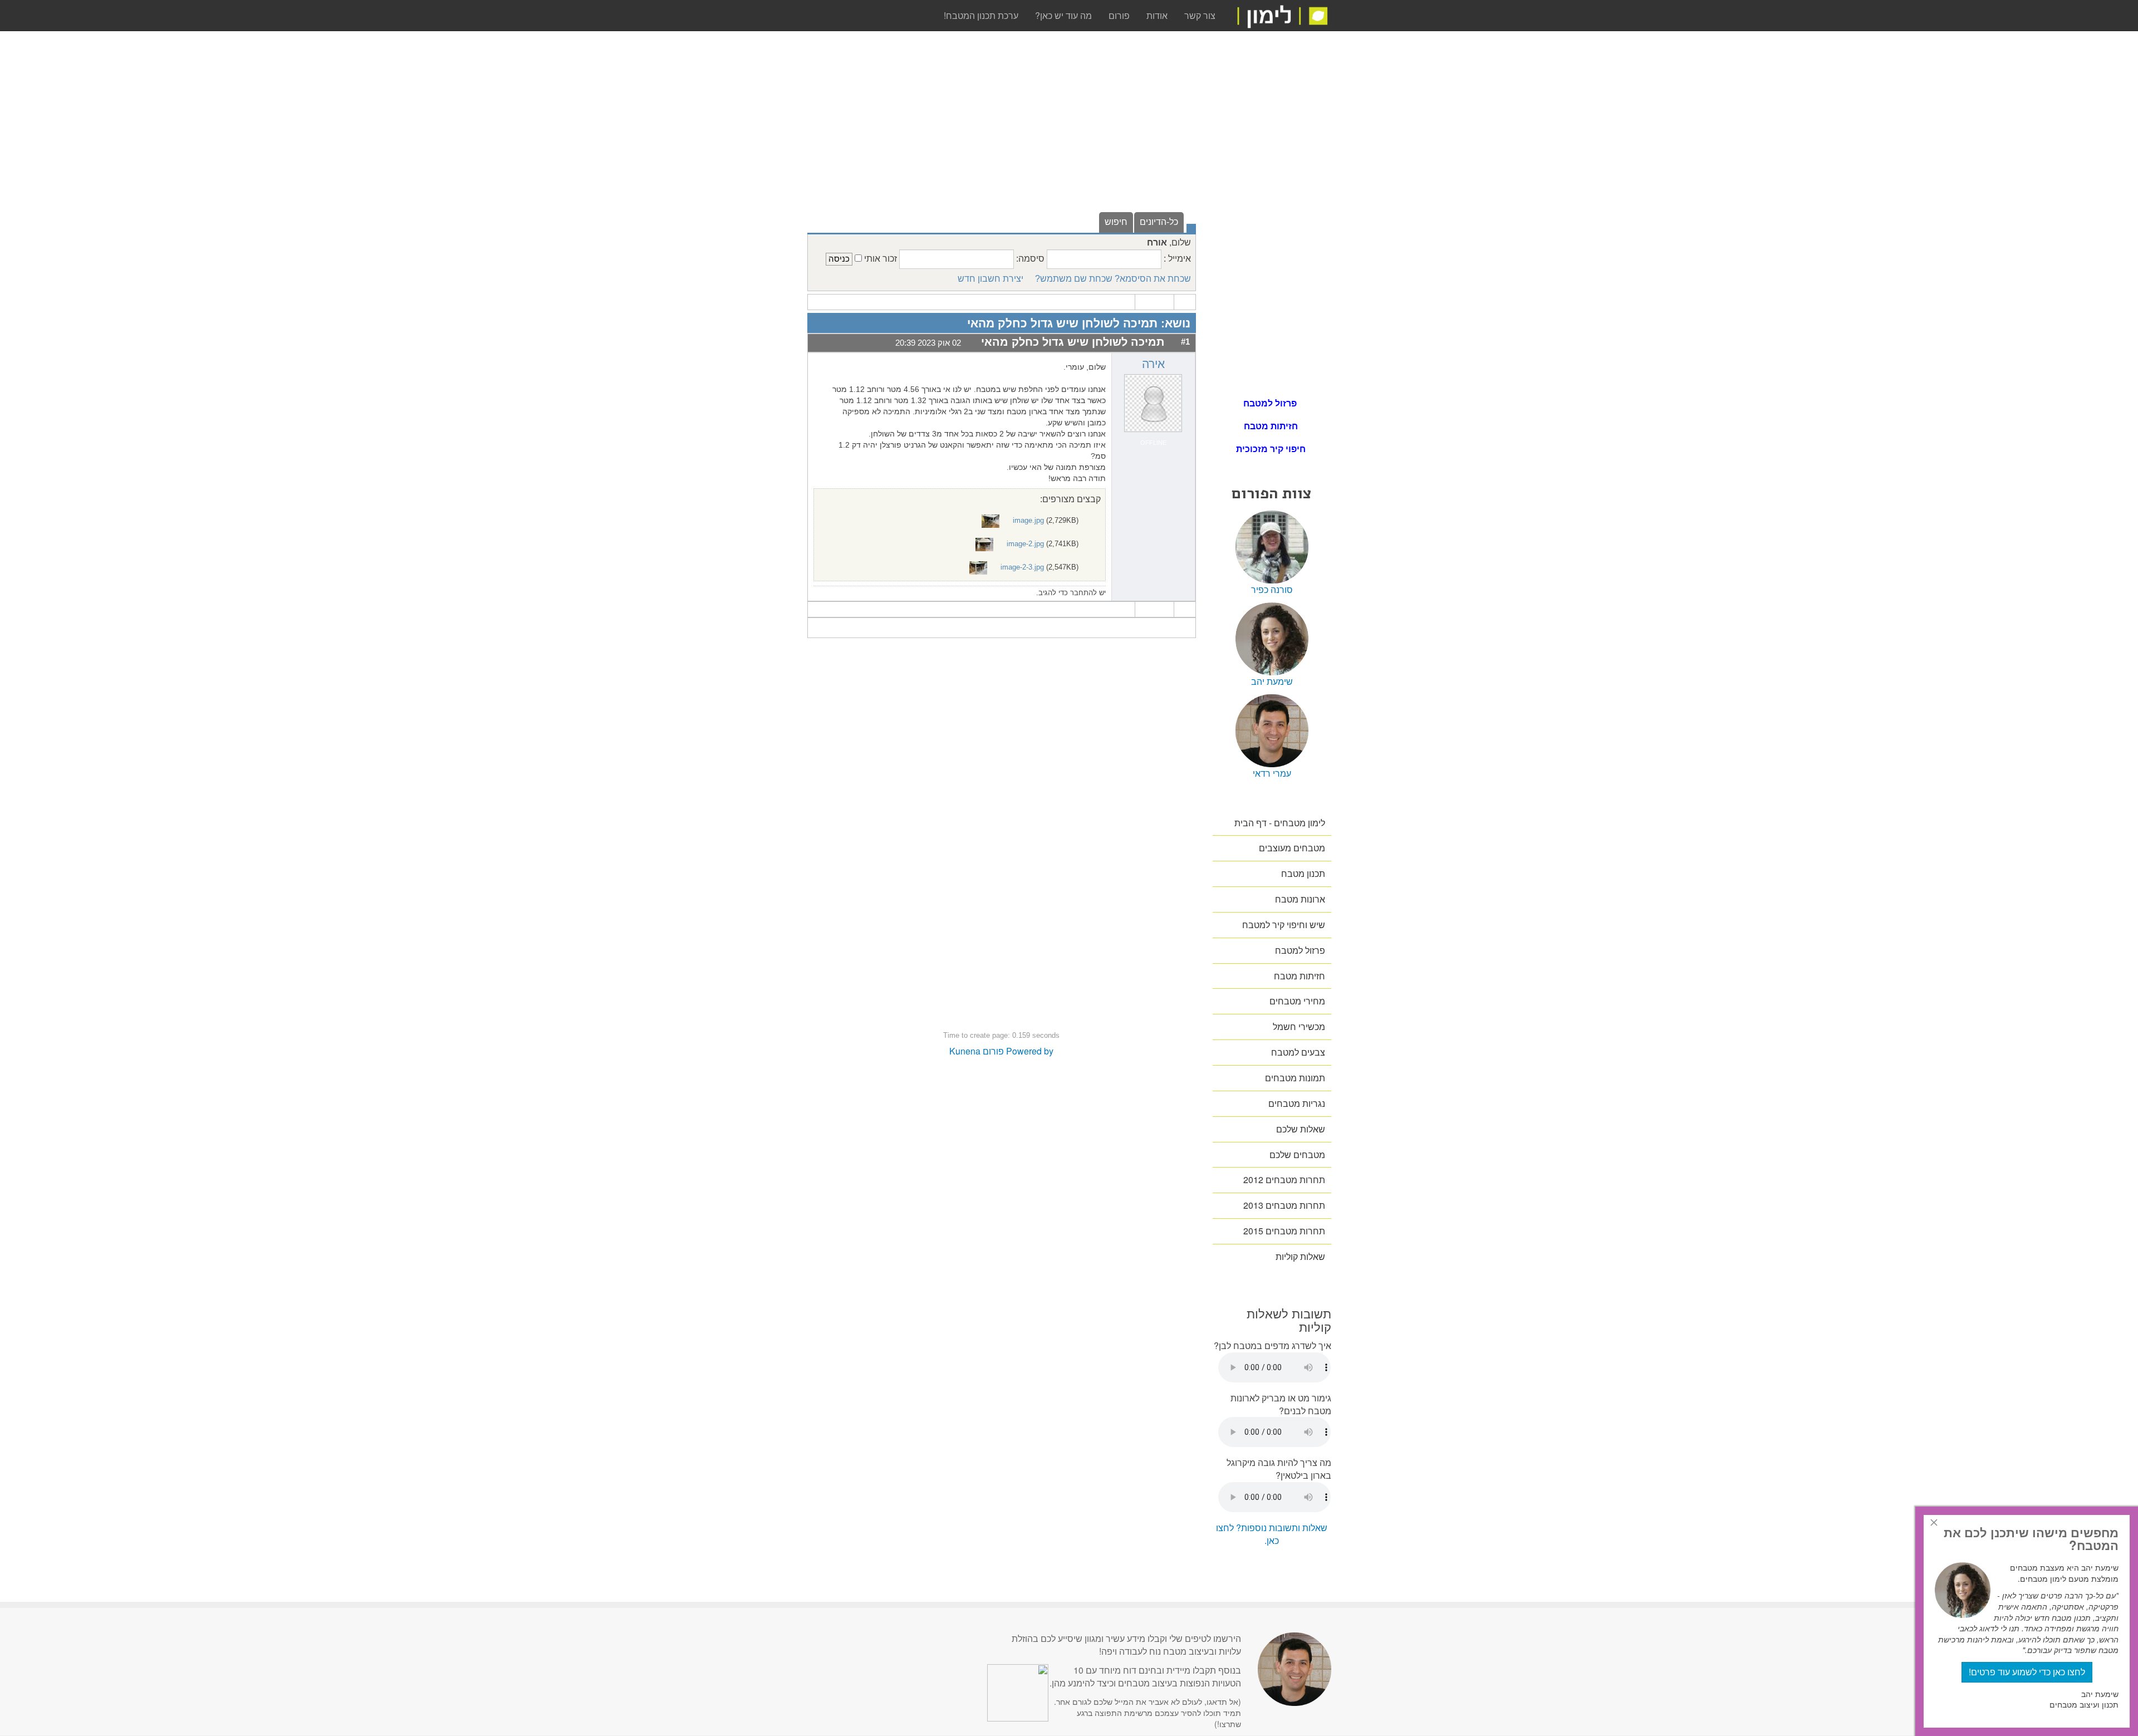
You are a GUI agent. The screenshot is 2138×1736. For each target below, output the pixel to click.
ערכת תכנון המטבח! (981, 15)
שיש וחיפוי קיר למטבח (1284, 925)
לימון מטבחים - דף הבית (1280, 823)
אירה (1153, 364)
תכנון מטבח (1303, 873)
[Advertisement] (1002, 133)
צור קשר (1200, 15)
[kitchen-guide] (1282, 15)
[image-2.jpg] (985, 544)
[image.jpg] (992, 520)
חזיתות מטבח (1271, 426)
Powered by (1030, 1051)
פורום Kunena (977, 1051)
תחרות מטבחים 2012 (1284, 1180)
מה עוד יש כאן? (1063, 15)
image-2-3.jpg (1022, 567)
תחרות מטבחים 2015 (1284, 1231)
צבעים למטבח (1298, 1052)
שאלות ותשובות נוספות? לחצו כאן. (1272, 1534)
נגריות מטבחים (1297, 1103)
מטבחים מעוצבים (1292, 848)
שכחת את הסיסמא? (1153, 279)
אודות (1157, 15)
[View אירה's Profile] (1153, 402)
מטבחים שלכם (1297, 1154)
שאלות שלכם (1301, 1129)
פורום (1119, 15)
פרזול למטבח (1271, 403)
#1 (1185, 342)
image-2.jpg (1025, 544)
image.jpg (1028, 520)
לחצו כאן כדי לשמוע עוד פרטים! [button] (2027, 1672)
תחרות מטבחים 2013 (1284, 1205)
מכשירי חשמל (1299, 1026)
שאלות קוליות (1300, 1256)
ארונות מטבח (1300, 899)
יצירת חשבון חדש (990, 279)
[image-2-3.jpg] (979, 567)
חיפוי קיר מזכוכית (1271, 448)
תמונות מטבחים (1295, 1078)
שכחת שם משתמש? (1074, 279)
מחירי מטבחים (1297, 1001)
